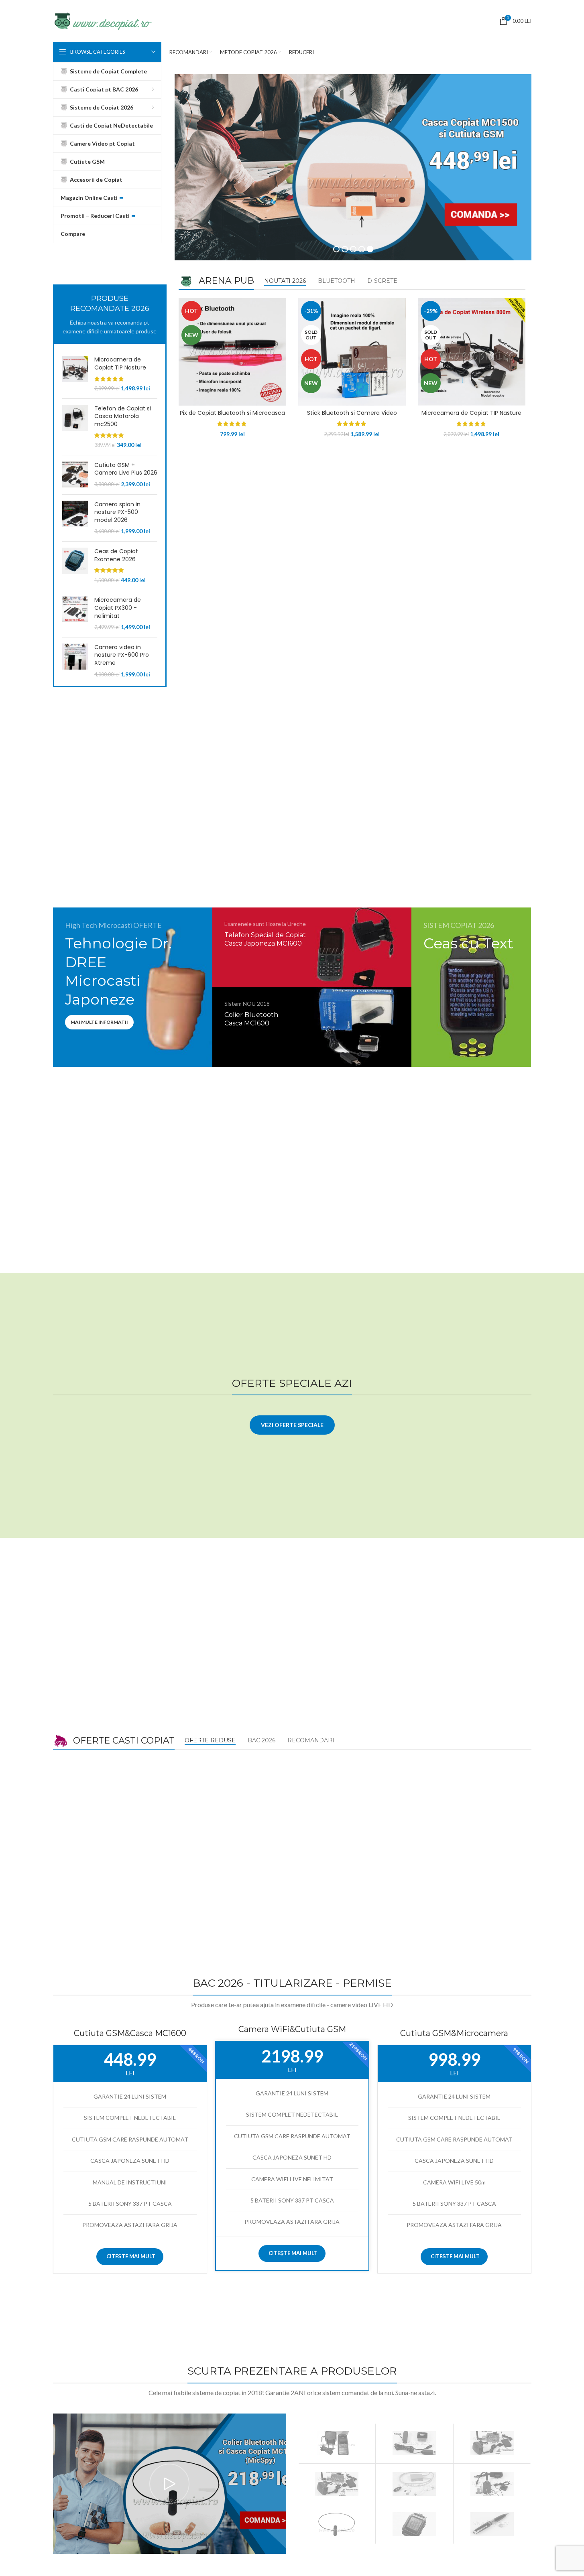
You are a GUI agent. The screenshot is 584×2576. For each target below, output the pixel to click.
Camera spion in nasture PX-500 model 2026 (117, 512)
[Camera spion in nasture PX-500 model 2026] (75, 518)
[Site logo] (102, 20)
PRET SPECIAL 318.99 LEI (268, 1049)
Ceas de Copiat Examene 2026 (116, 555)
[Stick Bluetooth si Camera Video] (492, 2443)
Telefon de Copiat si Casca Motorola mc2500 (123, 416)
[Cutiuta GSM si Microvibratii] (414, 2484)
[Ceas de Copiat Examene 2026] (75, 566)
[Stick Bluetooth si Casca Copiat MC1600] (414, 2443)
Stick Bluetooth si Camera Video (352, 413)
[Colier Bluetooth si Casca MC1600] (337, 2524)
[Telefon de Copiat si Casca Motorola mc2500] (75, 427)
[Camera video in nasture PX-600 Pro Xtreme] (75, 661)
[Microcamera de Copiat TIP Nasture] (75, 374)
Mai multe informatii (99, 1022)
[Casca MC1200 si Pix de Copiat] (492, 2524)
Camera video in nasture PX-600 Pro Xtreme (122, 655)
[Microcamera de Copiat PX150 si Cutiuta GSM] (337, 2484)
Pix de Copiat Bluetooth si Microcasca (232, 413)
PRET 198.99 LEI (463, 976)
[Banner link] (133, 987)
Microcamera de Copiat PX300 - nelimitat (118, 608)
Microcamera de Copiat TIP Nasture (120, 364)
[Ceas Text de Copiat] (414, 2524)
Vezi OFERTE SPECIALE (292, 1425)
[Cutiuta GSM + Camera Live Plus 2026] (75, 475)
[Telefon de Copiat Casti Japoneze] (337, 2443)
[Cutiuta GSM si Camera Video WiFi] (492, 2484)
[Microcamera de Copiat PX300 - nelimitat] (75, 613)
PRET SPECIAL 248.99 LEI (268, 969)
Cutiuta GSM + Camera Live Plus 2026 (126, 469)
